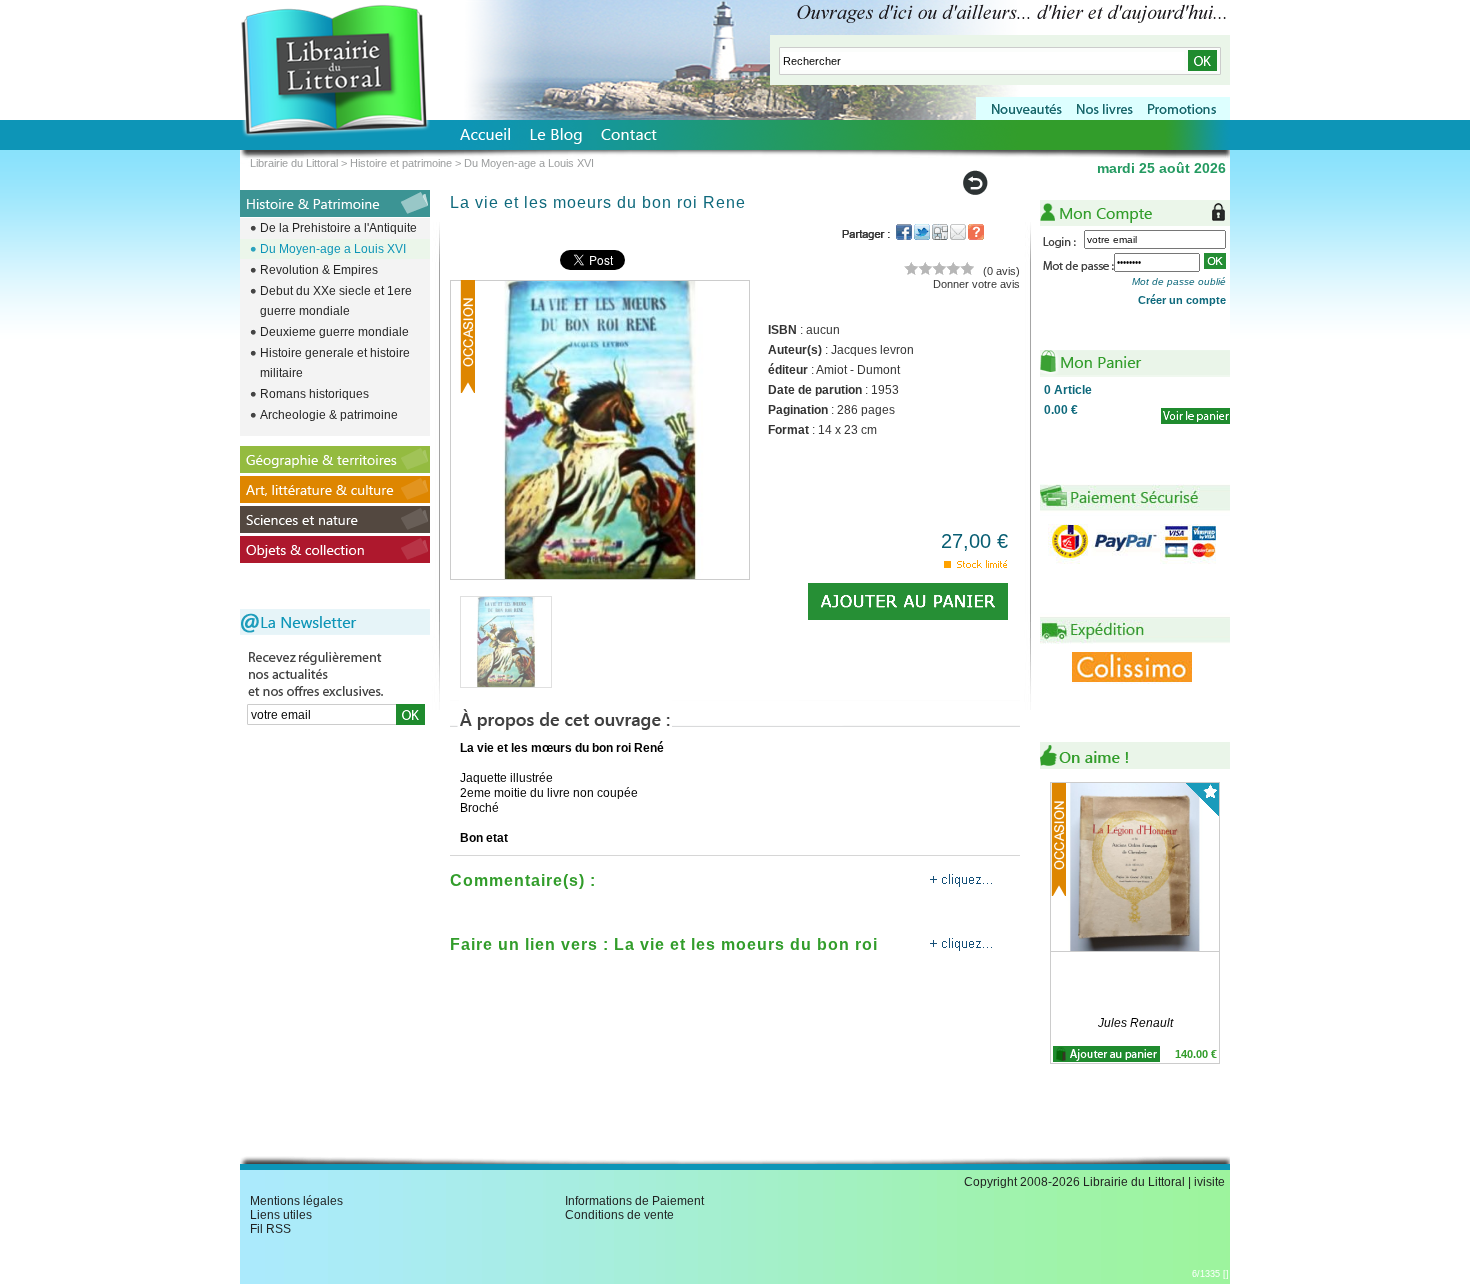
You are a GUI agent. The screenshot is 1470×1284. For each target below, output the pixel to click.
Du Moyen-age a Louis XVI (333, 249)
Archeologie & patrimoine (329, 415)
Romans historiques (314, 394)
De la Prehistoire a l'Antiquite (338, 228)
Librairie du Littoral (294, 163)
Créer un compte (1182, 300)
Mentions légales (296, 1201)
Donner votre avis (976, 284)
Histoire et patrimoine (401, 163)
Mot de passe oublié (1179, 281)
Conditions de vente (619, 1215)
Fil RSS (270, 1229)
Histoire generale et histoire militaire (335, 363)
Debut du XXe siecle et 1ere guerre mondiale (336, 301)
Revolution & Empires (319, 270)
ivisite (1209, 1182)
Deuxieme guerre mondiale (334, 332)
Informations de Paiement (634, 1201)
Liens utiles (281, 1215)
